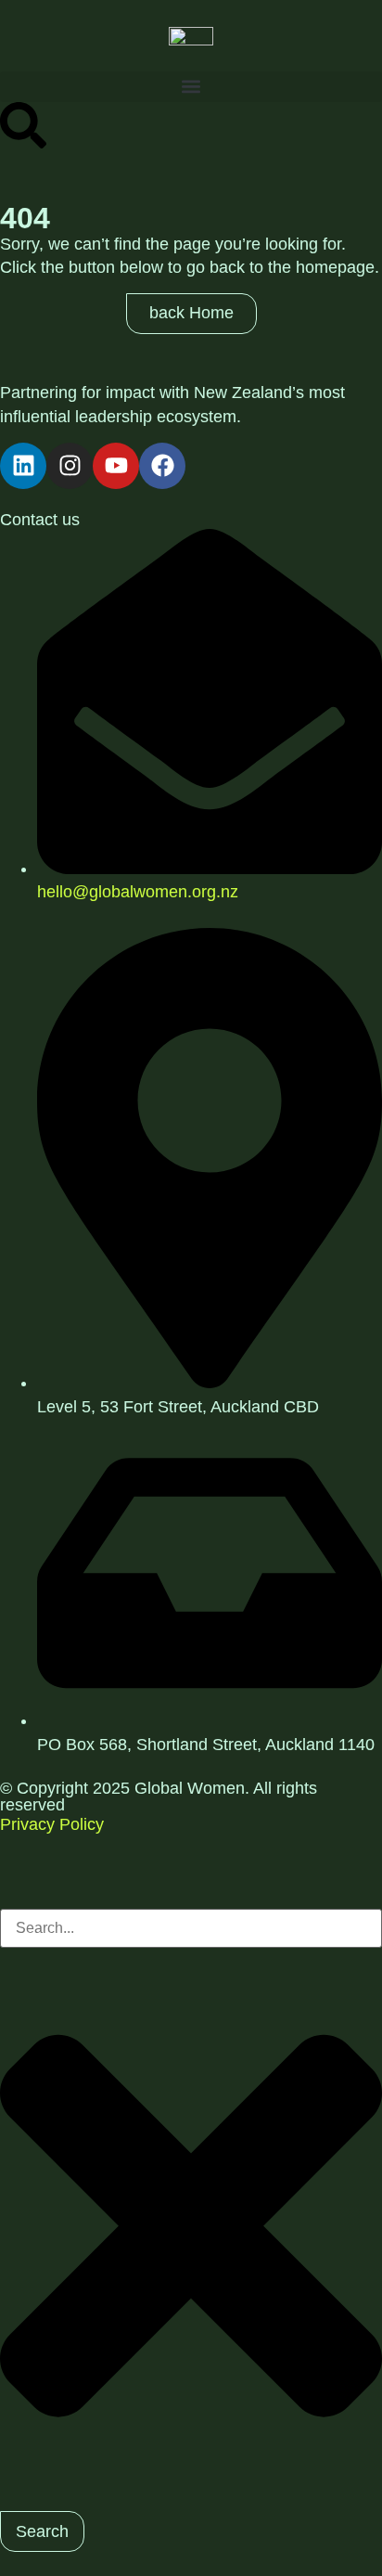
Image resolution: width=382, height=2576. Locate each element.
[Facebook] (162, 466)
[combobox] (191, 1928)
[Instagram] (70, 466)
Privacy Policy (52, 1824)
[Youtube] (116, 466)
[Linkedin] (23, 466)
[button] (191, 87)
